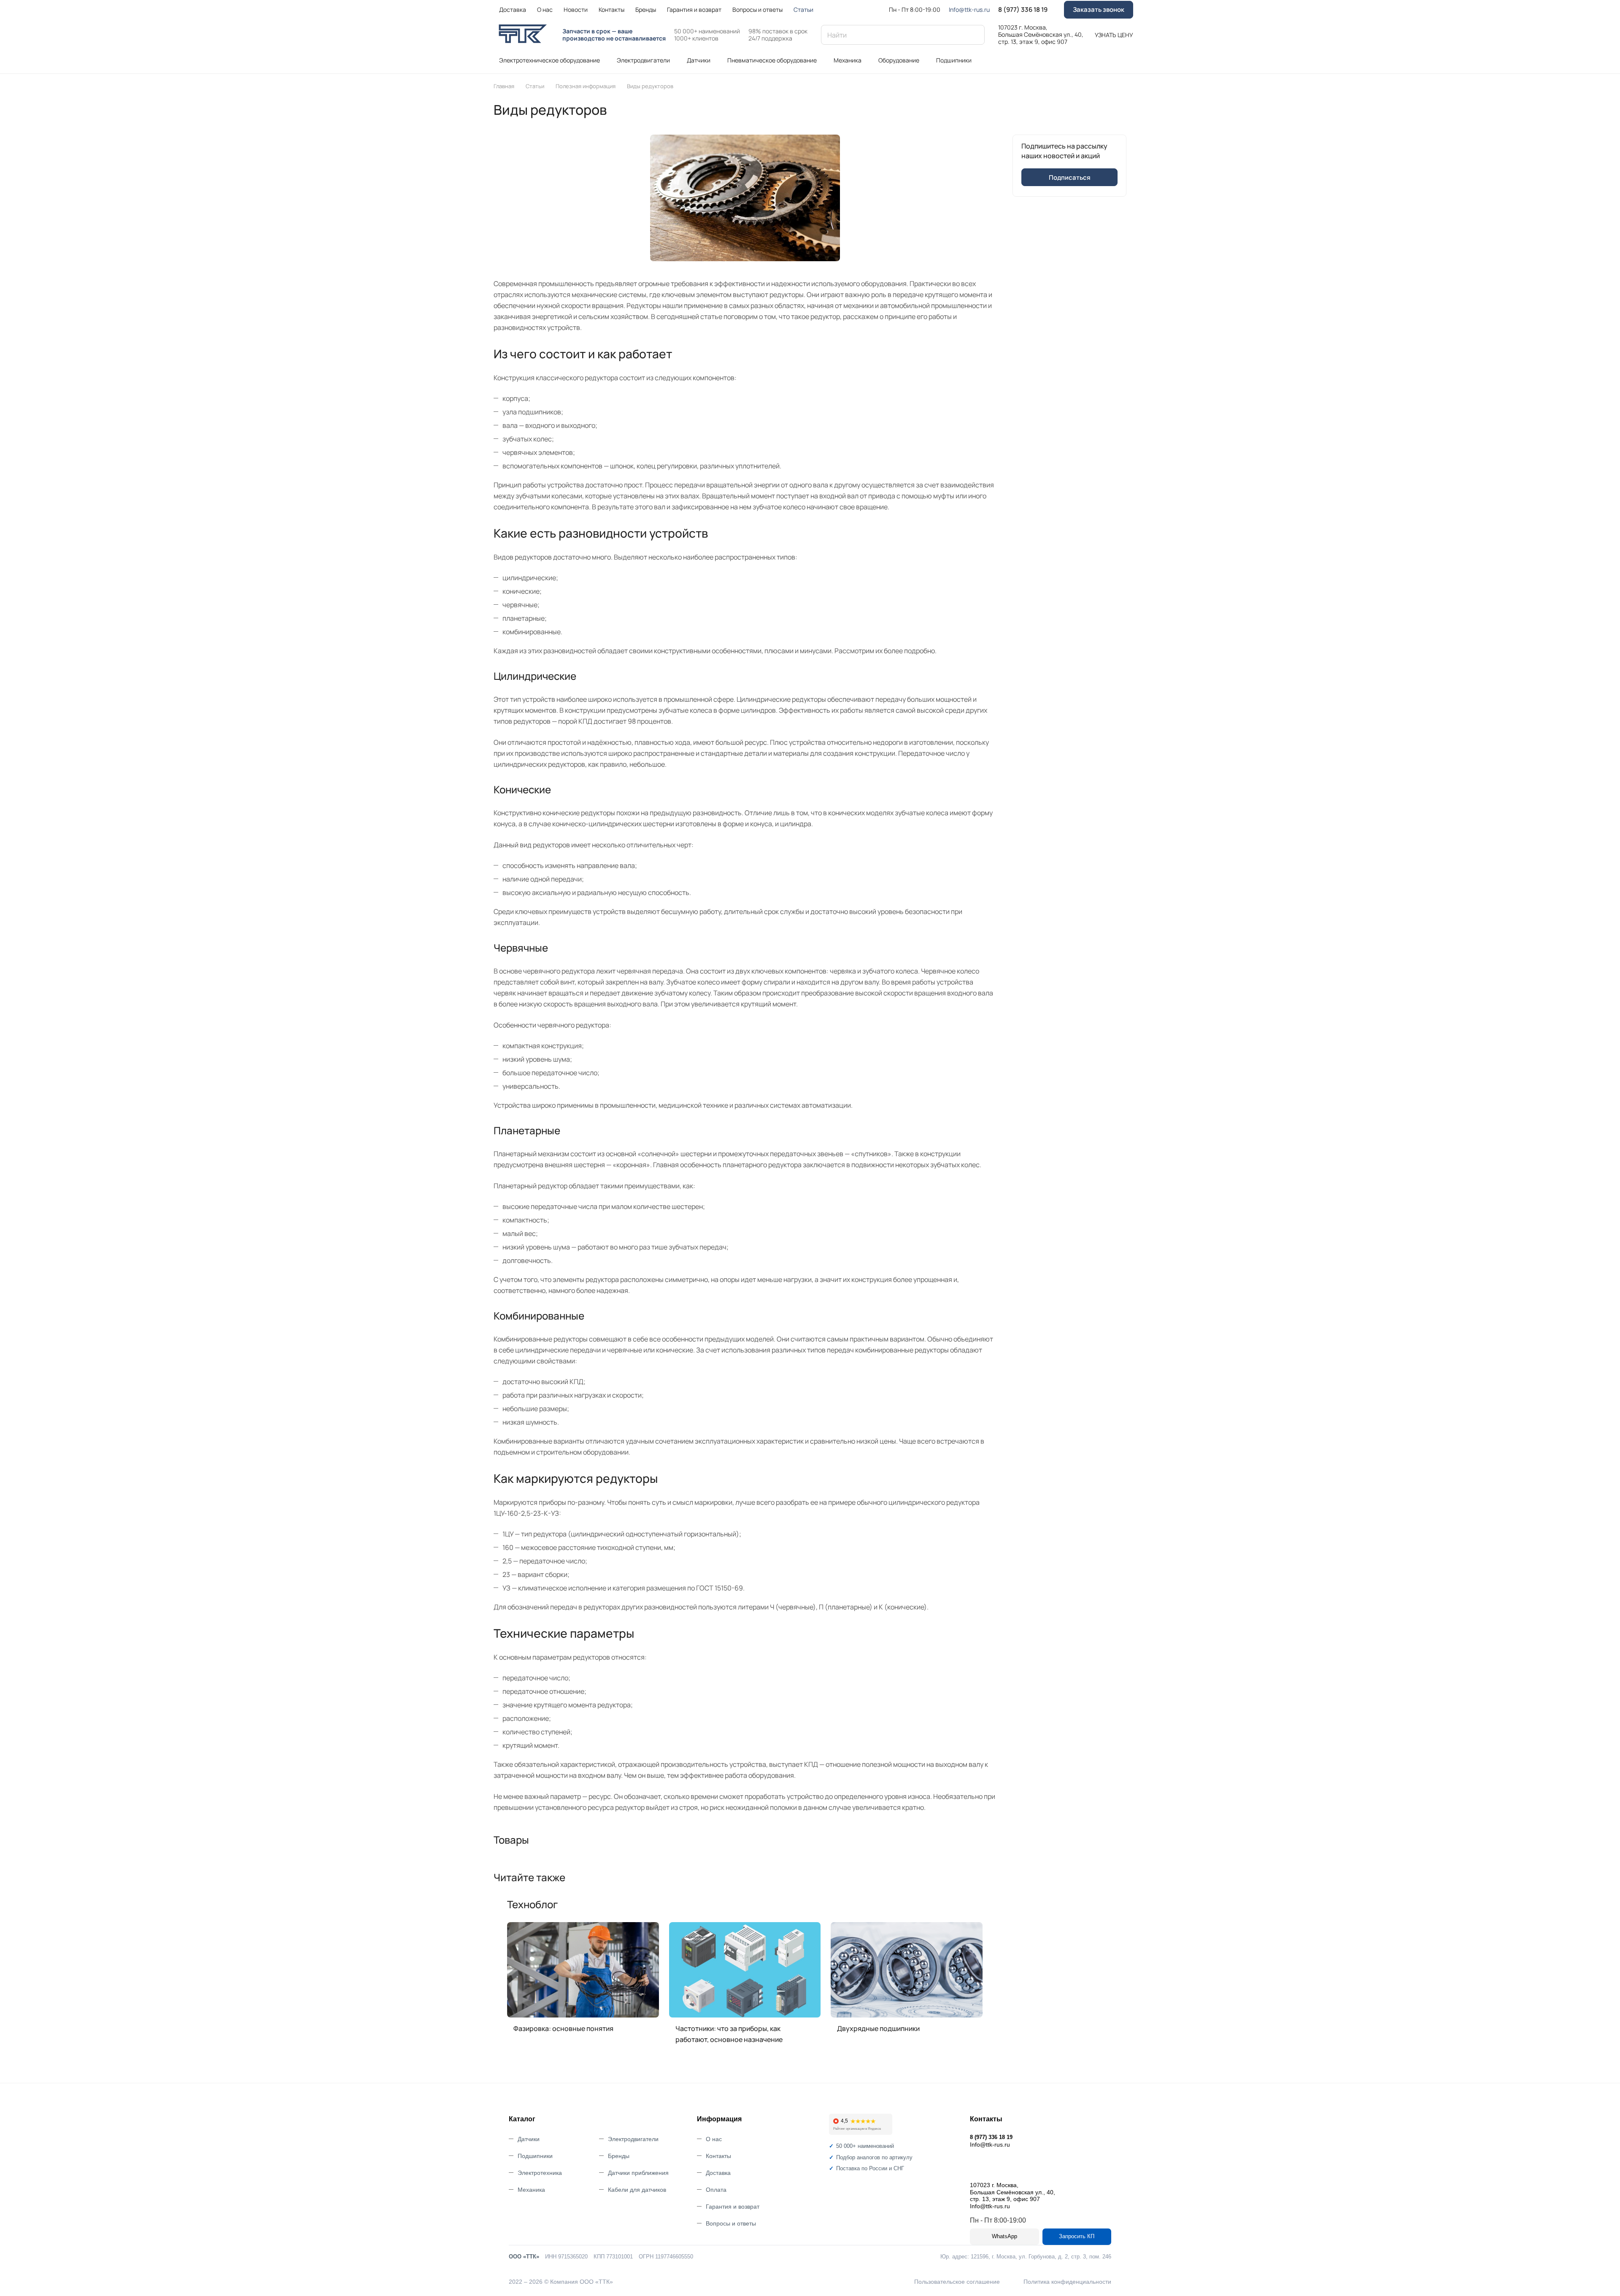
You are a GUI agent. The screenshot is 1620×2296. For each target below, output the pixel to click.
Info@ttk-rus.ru (969, 9)
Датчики (529, 2139)
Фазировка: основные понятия (563, 2028)
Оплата (716, 2190)
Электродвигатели (633, 2139)
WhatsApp (1004, 2236)
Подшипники (535, 2156)
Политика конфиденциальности (1067, 2282)
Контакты (718, 2156)
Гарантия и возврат (733, 2207)
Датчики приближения (638, 2173)
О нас (714, 2139)
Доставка (718, 2173)
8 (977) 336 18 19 (1023, 10)
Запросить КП (1077, 2236)
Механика (531, 2190)
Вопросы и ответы (731, 2223)
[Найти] (974, 35)
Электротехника (540, 2173)
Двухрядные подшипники (878, 2028)
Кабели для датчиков (637, 2190)
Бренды (619, 2156)
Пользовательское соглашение (957, 2282)
